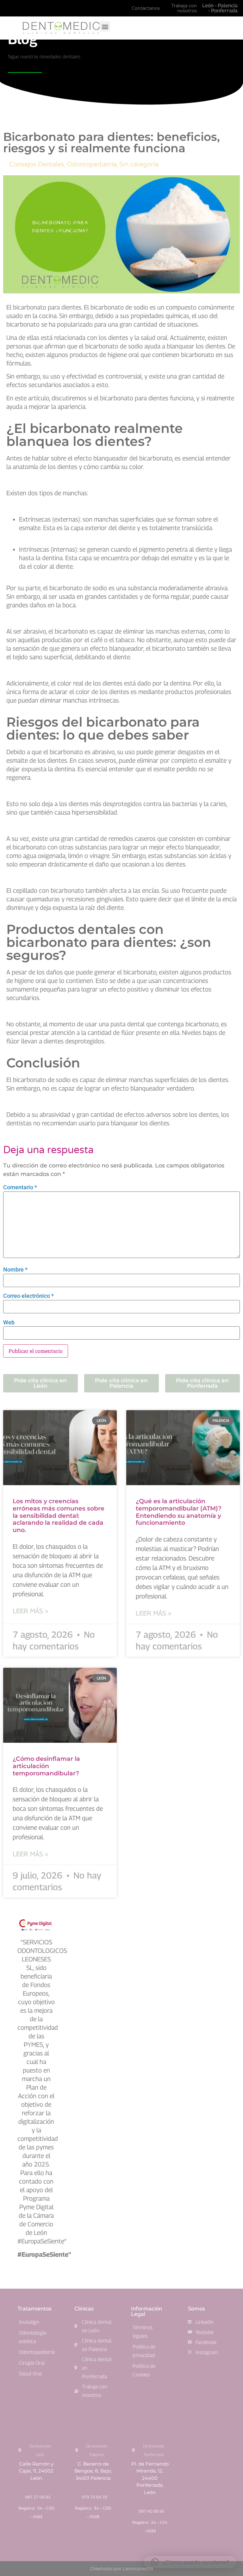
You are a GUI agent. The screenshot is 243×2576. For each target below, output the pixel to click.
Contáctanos (146, 8)
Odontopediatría (92, 165)
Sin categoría (139, 165)
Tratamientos (34, 2309)
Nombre (15, 1270)
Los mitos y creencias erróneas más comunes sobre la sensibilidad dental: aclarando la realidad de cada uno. (59, 1516)
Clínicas (84, 2309)
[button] (105, 26)
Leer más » (30, 1611)
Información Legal (146, 2311)
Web (9, 1322)
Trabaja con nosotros (184, 8)
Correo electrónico (28, 1296)
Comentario (20, 1187)
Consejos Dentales (37, 165)
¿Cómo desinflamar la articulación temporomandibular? (46, 1766)
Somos (196, 2309)
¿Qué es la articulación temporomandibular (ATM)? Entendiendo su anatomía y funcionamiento (179, 1512)
